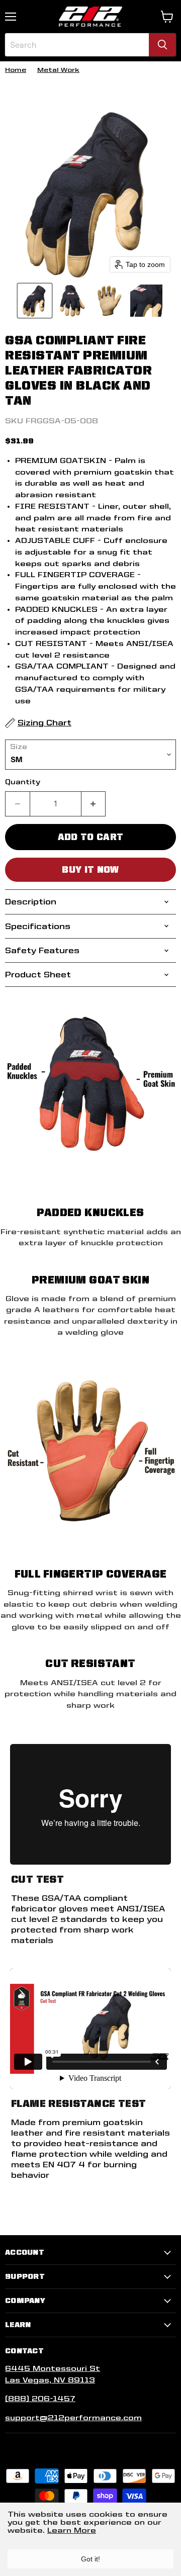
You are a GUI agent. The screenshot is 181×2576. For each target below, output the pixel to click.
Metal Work (58, 70)
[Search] (162, 45)
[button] (35, 301)
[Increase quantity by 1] (94, 804)
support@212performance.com (73, 2418)
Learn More (72, 2530)
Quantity (23, 782)
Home (16, 70)
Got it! (90, 2559)
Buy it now (90, 869)
